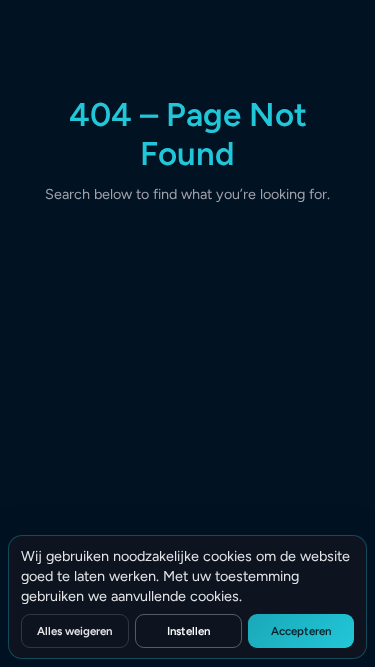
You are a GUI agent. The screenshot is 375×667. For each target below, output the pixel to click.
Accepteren (301, 631)
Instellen (188, 631)
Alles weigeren (74, 631)
